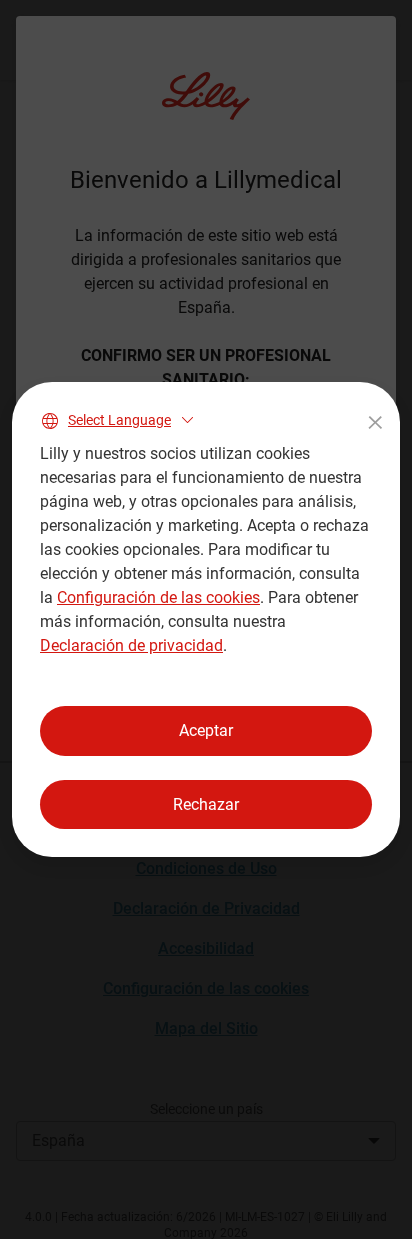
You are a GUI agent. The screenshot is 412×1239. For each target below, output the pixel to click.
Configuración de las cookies (158, 597)
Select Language (119, 420)
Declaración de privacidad (131, 645)
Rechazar (206, 804)
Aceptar (206, 730)
